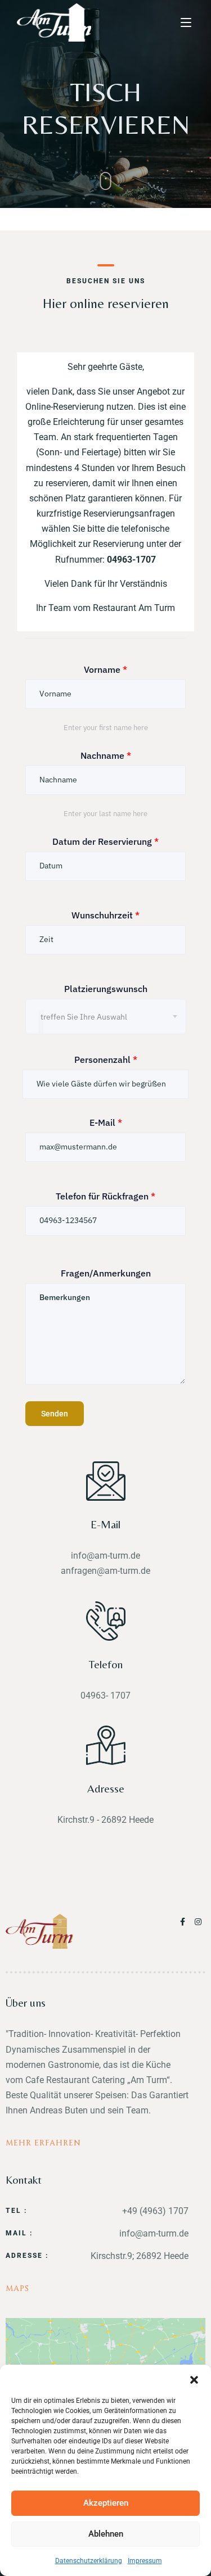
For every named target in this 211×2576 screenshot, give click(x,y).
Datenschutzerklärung (89, 2561)
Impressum (145, 2561)
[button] (194, 2379)
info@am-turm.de (105, 1556)
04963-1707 (131, 560)
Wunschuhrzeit (105, 915)
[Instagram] (199, 1922)
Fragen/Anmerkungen (106, 1273)
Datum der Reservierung (105, 841)
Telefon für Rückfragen (105, 1196)
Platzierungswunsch (106, 989)
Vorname (105, 669)
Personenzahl (106, 1060)
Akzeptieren (106, 2503)
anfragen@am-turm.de (105, 1571)
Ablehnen (106, 2534)
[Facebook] (185, 1922)
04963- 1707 (105, 1696)
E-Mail (106, 1122)
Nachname (106, 755)
